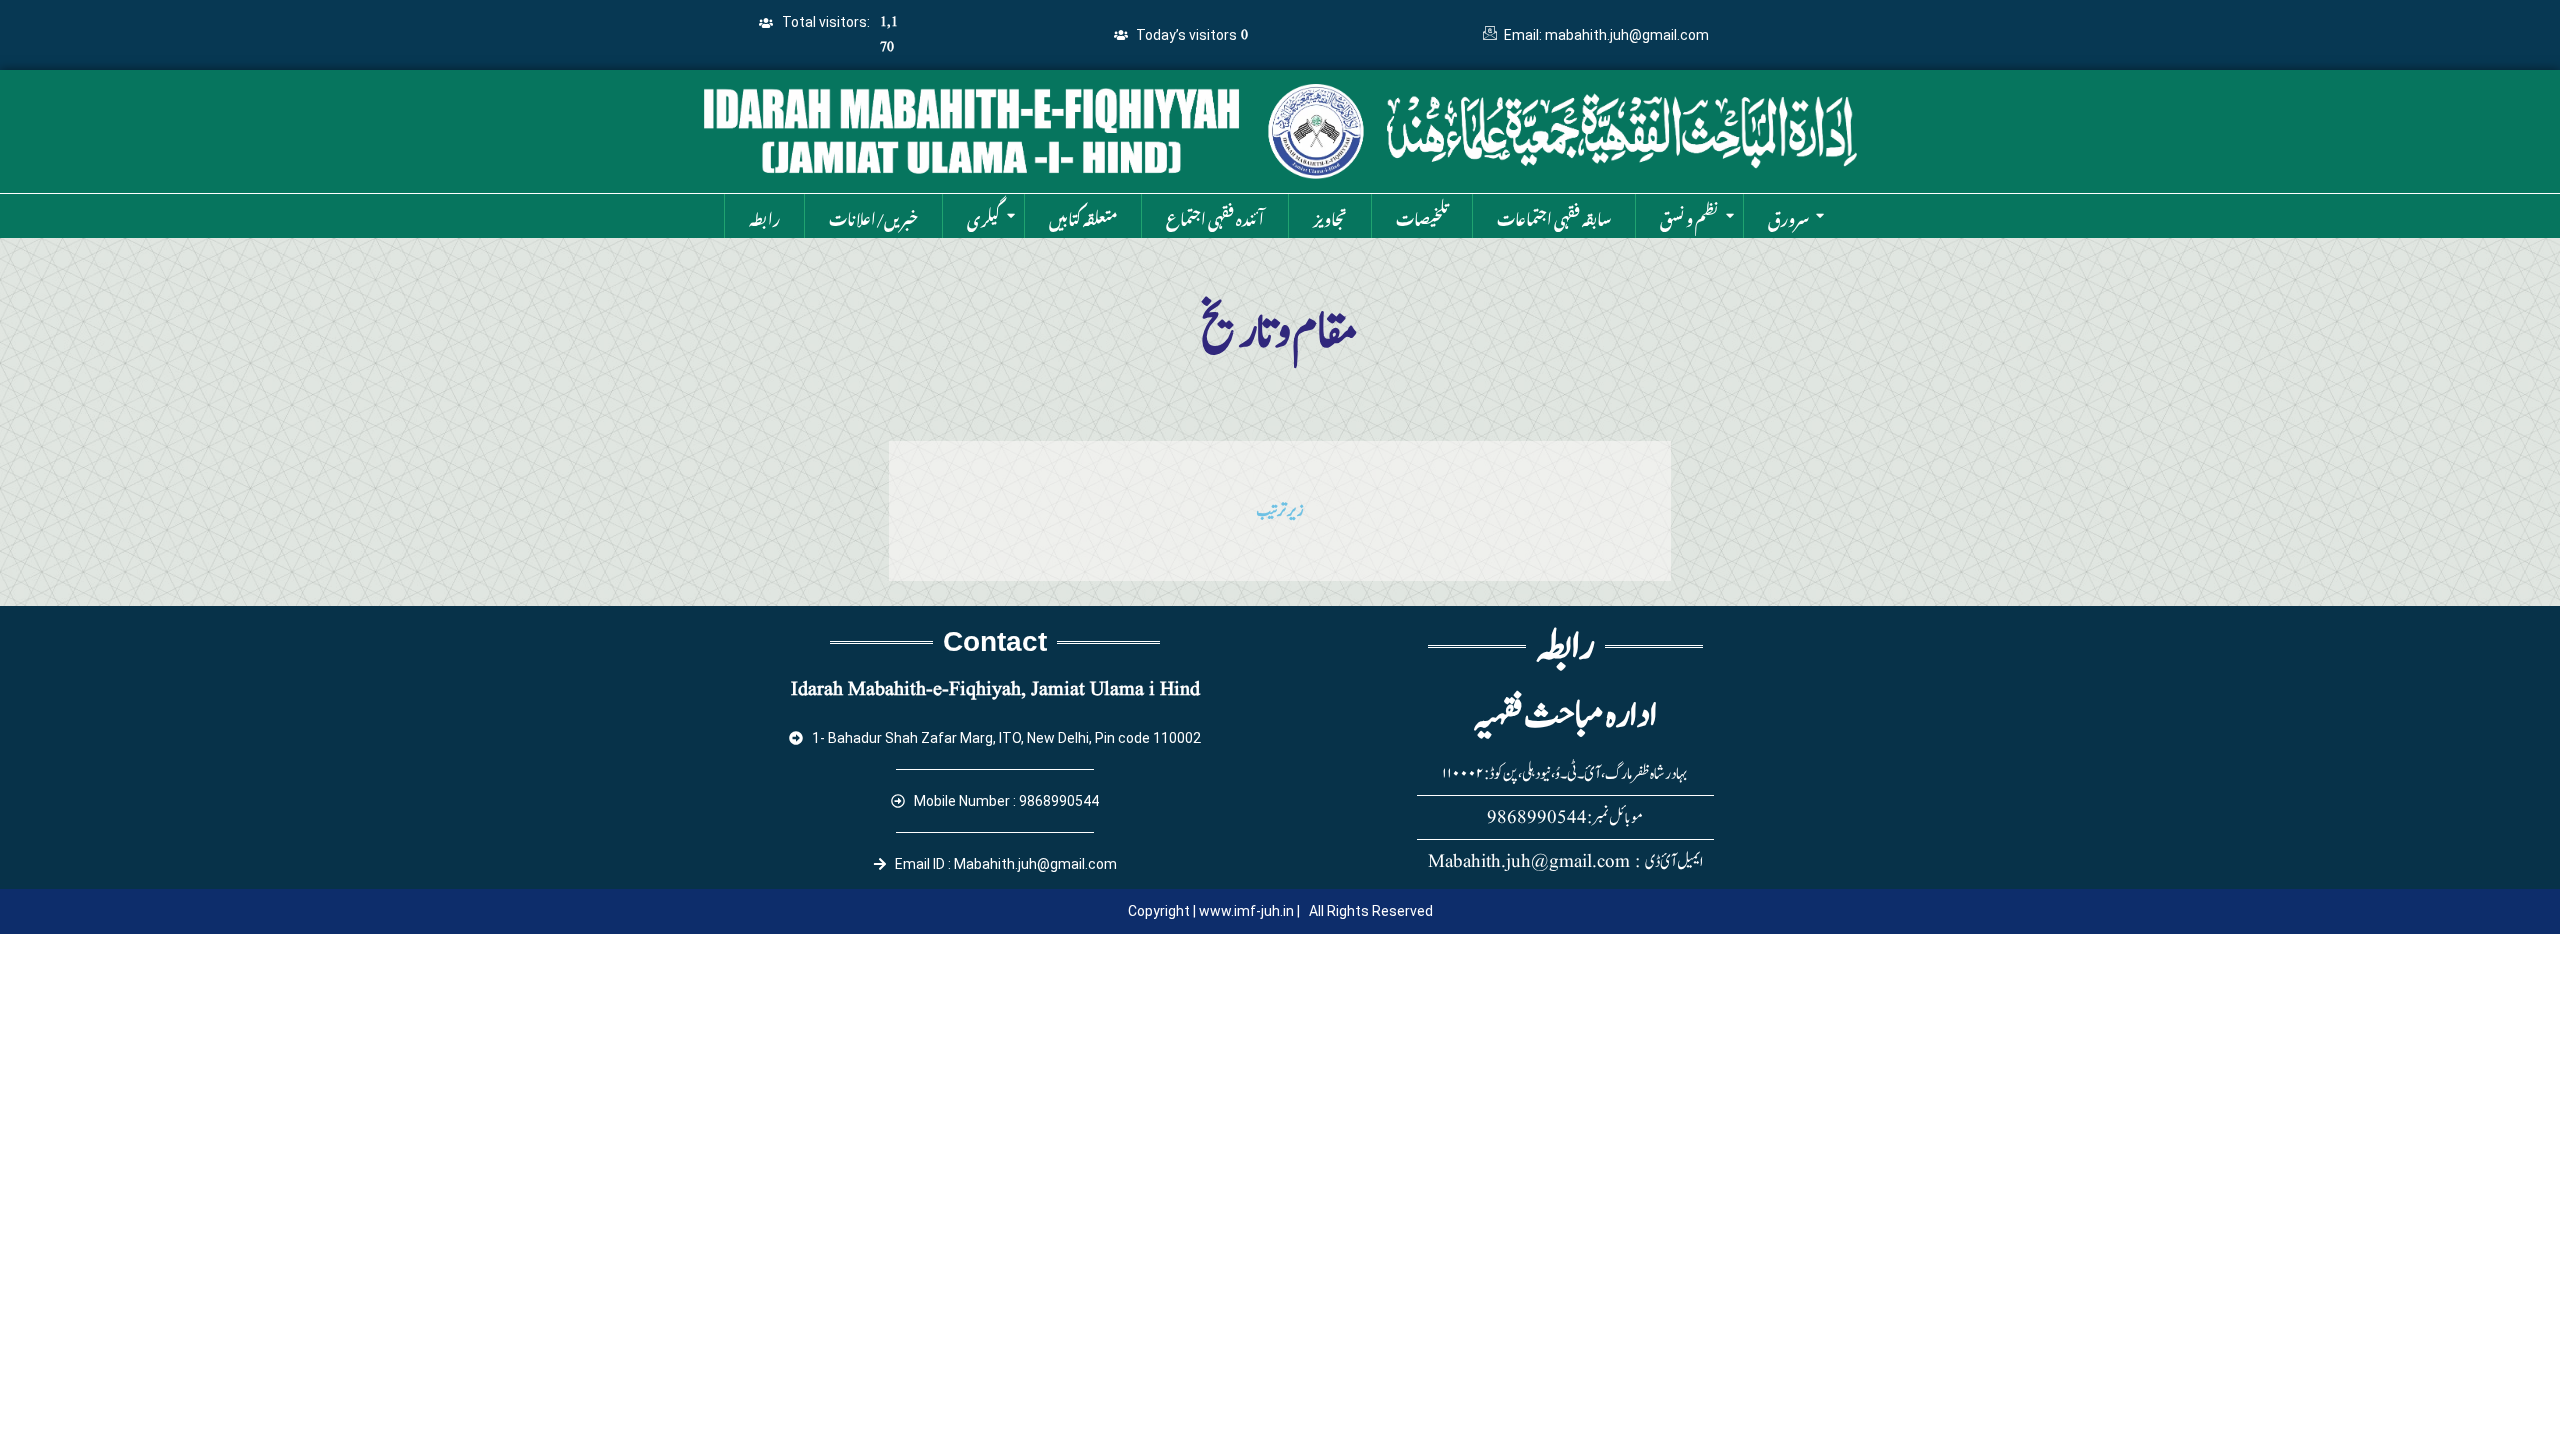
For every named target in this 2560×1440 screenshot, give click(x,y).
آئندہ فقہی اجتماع (1215, 216)
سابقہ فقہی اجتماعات (1554, 216)
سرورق (1788, 216)
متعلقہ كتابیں (1083, 216)
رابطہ (764, 216)
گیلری (983, 216)
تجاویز (1330, 216)
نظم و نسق (1689, 216)
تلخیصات (1422, 216)
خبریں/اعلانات (873, 216)
